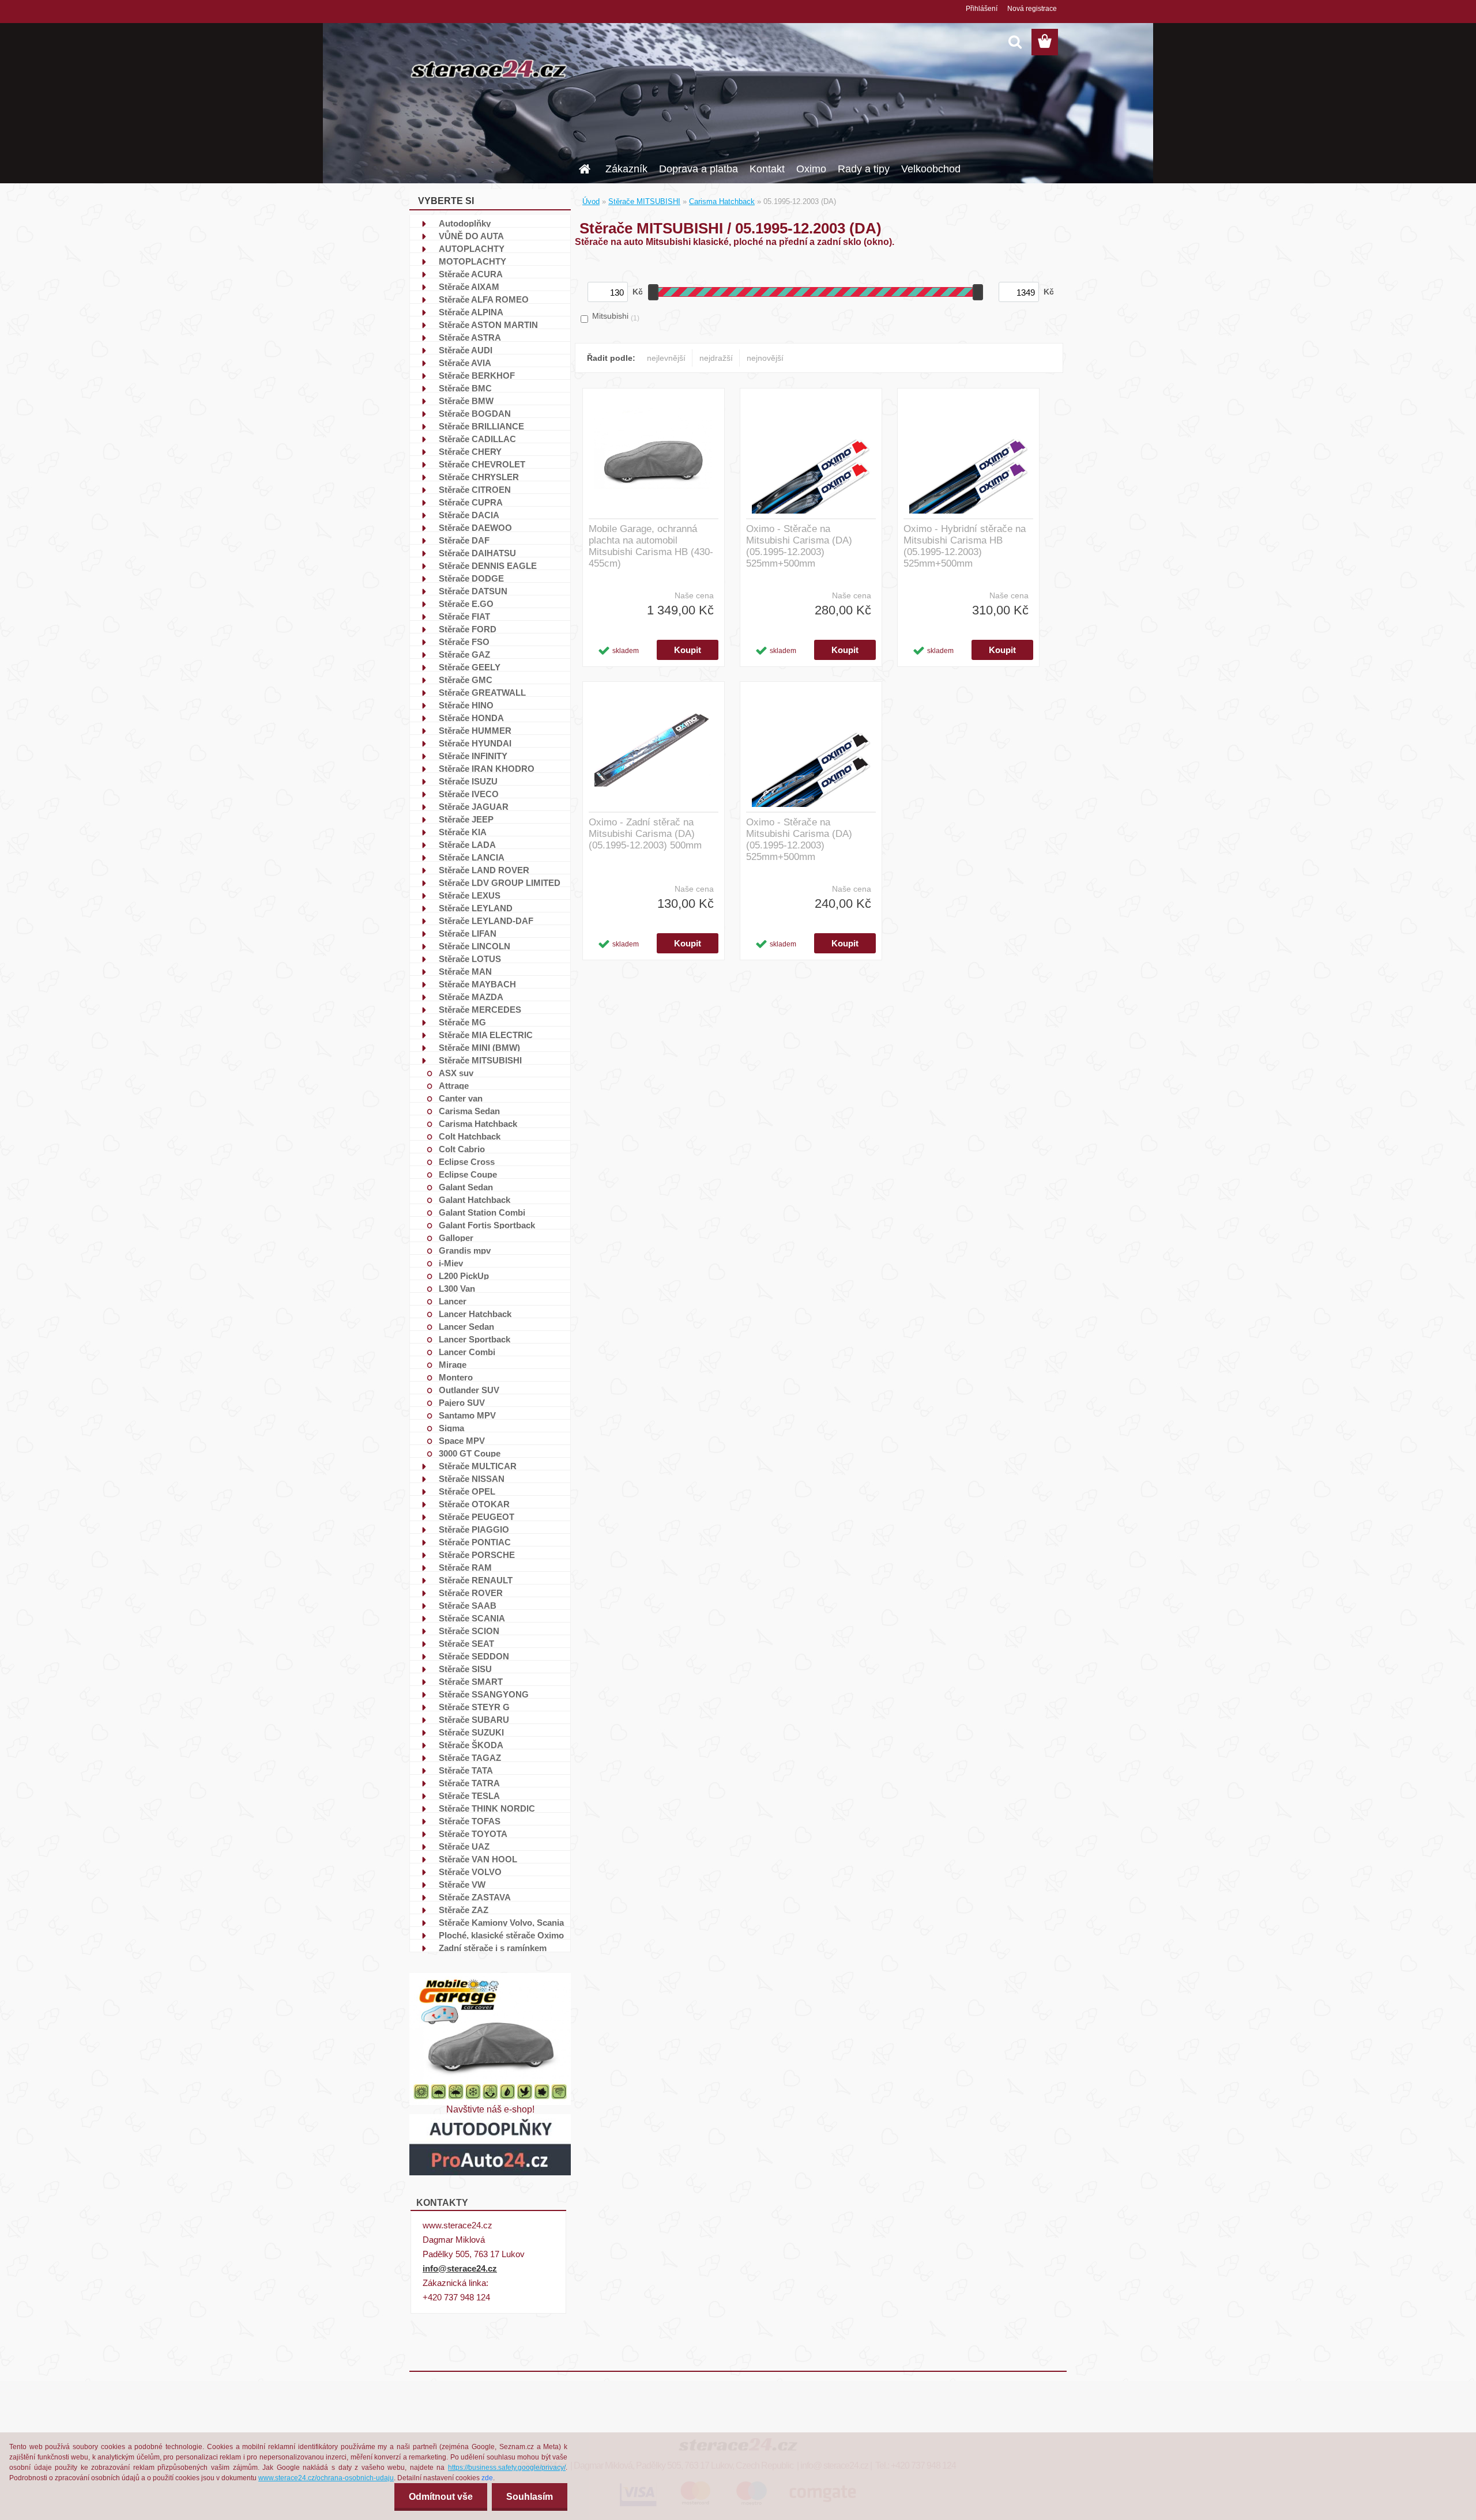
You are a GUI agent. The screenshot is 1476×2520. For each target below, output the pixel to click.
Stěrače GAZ (464, 654)
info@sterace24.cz (460, 2268)
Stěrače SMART (471, 1681)
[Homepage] (583, 165)
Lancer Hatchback (475, 1314)
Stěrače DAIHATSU (477, 553)
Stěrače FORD (468, 629)
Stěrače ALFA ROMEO (484, 299)
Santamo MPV (467, 1415)
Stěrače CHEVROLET (482, 464)
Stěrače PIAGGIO (474, 1529)
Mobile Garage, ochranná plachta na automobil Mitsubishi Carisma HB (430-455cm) (651, 546)
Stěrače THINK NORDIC (487, 1808)
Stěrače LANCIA (472, 857)
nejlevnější (666, 358)
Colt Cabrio (462, 1149)
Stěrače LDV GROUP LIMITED (500, 882)
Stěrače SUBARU (474, 1719)
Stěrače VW (462, 1884)
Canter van (461, 1098)
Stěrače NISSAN (472, 1478)
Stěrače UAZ (464, 1846)
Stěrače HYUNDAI (475, 743)
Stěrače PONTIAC (475, 1542)
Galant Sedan (466, 1187)
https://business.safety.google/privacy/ (507, 2468)
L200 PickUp (464, 1276)
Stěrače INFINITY (473, 756)
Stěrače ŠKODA (471, 1745)
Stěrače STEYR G (474, 1707)
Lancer (453, 1301)
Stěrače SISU (465, 1669)
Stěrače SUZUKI (471, 1732)
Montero (456, 1377)
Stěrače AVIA (465, 363)
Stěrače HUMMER (475, 730)
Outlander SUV (469, 1390)
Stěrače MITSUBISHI (480, 1060)
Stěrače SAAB (468, 1605)
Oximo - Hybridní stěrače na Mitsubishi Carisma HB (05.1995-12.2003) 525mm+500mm (965, 546)
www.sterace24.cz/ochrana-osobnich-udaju (326, 2478)
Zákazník (626, 169)
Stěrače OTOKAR (474, 1504)
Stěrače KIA (463, 832)
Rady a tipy (864, 169)
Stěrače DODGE (471, 578)
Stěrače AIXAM (469, 286)
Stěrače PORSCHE (477, 1555)
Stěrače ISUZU (468, 781)
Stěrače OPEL (467, 1491)
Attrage (454, 1085)
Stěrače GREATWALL (482, 692)
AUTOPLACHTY (472, 248)
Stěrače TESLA (469, 1795)
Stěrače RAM (465, 1567)
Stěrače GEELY (470, 667)
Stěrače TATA (466, 1770)
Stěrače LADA (467, 844)
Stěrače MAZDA (471, 997)
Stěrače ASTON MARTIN (488, 325)
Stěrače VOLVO (470, 1872)
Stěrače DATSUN (473, 591)
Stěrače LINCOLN (475, 946)
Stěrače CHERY (470, 451)
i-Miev (451, 1263)
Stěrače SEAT (466, 1643)
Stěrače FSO (464, 642)
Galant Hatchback (475, 1199)
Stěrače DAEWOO (475, 527)
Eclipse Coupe (468, 1174)
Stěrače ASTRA (470, 337)
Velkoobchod (931, 169)
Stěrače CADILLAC (477, 439)
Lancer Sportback (475, 1339)
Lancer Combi (467, 1352)
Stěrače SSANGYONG (484, 1694)
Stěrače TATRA (469, 1783)
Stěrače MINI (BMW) (479, 1047)
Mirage (453, 1364)
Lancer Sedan (466, 1326)
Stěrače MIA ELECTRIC (486, 1035)
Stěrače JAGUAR (474, 806)
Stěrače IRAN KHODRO (487, 768)
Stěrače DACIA (469, 515)
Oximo (811, 169)
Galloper (456, 1238)
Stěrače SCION (469, 1631)
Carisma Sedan (469, 1111)
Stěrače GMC (466, 680)
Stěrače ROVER (471, 1593)
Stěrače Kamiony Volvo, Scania (501, 1922)
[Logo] (489, 69)
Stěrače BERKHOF (477, 375)
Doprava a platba (699, 169)
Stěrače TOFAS (470, 1821)
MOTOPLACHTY (472, 261)
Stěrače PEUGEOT (477, 1516)
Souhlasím (530, 2497)
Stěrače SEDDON (474, 1656)
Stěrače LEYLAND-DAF (486, 921)
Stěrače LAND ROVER (484, 870)
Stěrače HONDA (471, 718)
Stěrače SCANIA (472, 1618)
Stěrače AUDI (466, 350)
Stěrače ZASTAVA (475, 1897)
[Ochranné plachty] (490, 1977)
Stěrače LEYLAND (476, 908)
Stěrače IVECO (469, 794)
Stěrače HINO (466, 705)
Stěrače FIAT (464, 616)
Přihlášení (982, 9)
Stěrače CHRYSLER (479, 477)
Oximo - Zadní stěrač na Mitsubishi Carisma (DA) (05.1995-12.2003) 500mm (645, 834)
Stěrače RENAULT (476, 1580)
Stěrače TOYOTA (473, 1834)
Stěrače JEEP (466, 819)
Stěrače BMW (466, 401)
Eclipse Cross (467, 1161)
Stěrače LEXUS (470, 895)
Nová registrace (1032, 9)
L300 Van (457, 1288)
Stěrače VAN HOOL (478, 1859)
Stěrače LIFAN (468, 933)
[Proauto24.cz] (490, 2119)
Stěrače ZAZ (464, 1910)
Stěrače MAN (465, 971)
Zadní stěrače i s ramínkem (493, 1948)
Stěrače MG (462, 1022)
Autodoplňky (465, 223)
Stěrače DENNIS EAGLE (488, 565)
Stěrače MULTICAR (478, 1466)
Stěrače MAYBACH (477, 984)
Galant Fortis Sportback (487, 1225)
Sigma (451, 1428)
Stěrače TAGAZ (470, 1757)
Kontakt (767, 169)
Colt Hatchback (470, 1136)
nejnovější (765, 358)
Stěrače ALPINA (471, 312)
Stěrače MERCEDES (480, 1009)
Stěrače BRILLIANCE (481, 426)
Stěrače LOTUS (470, 959)
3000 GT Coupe (470, 1453)
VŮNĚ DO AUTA (471, 236)
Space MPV (462, 1440)
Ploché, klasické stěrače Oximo (501, 1935)
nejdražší (716, 358)
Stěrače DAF (464, 540)
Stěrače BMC (465, 388)
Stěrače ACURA (471, 274)
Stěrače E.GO (466, 603)
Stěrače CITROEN (475, 489)
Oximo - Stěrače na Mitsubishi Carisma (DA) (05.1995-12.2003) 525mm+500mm (799, 546)
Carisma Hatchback (478, 1123)
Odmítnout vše (441, 2497)
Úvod (591, 201)
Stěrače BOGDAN (475, 413)
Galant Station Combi (482, 1212)
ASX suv (456, 1073)
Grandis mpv (465, 1250)
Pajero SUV (462, 1402)
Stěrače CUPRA (471, 502)
